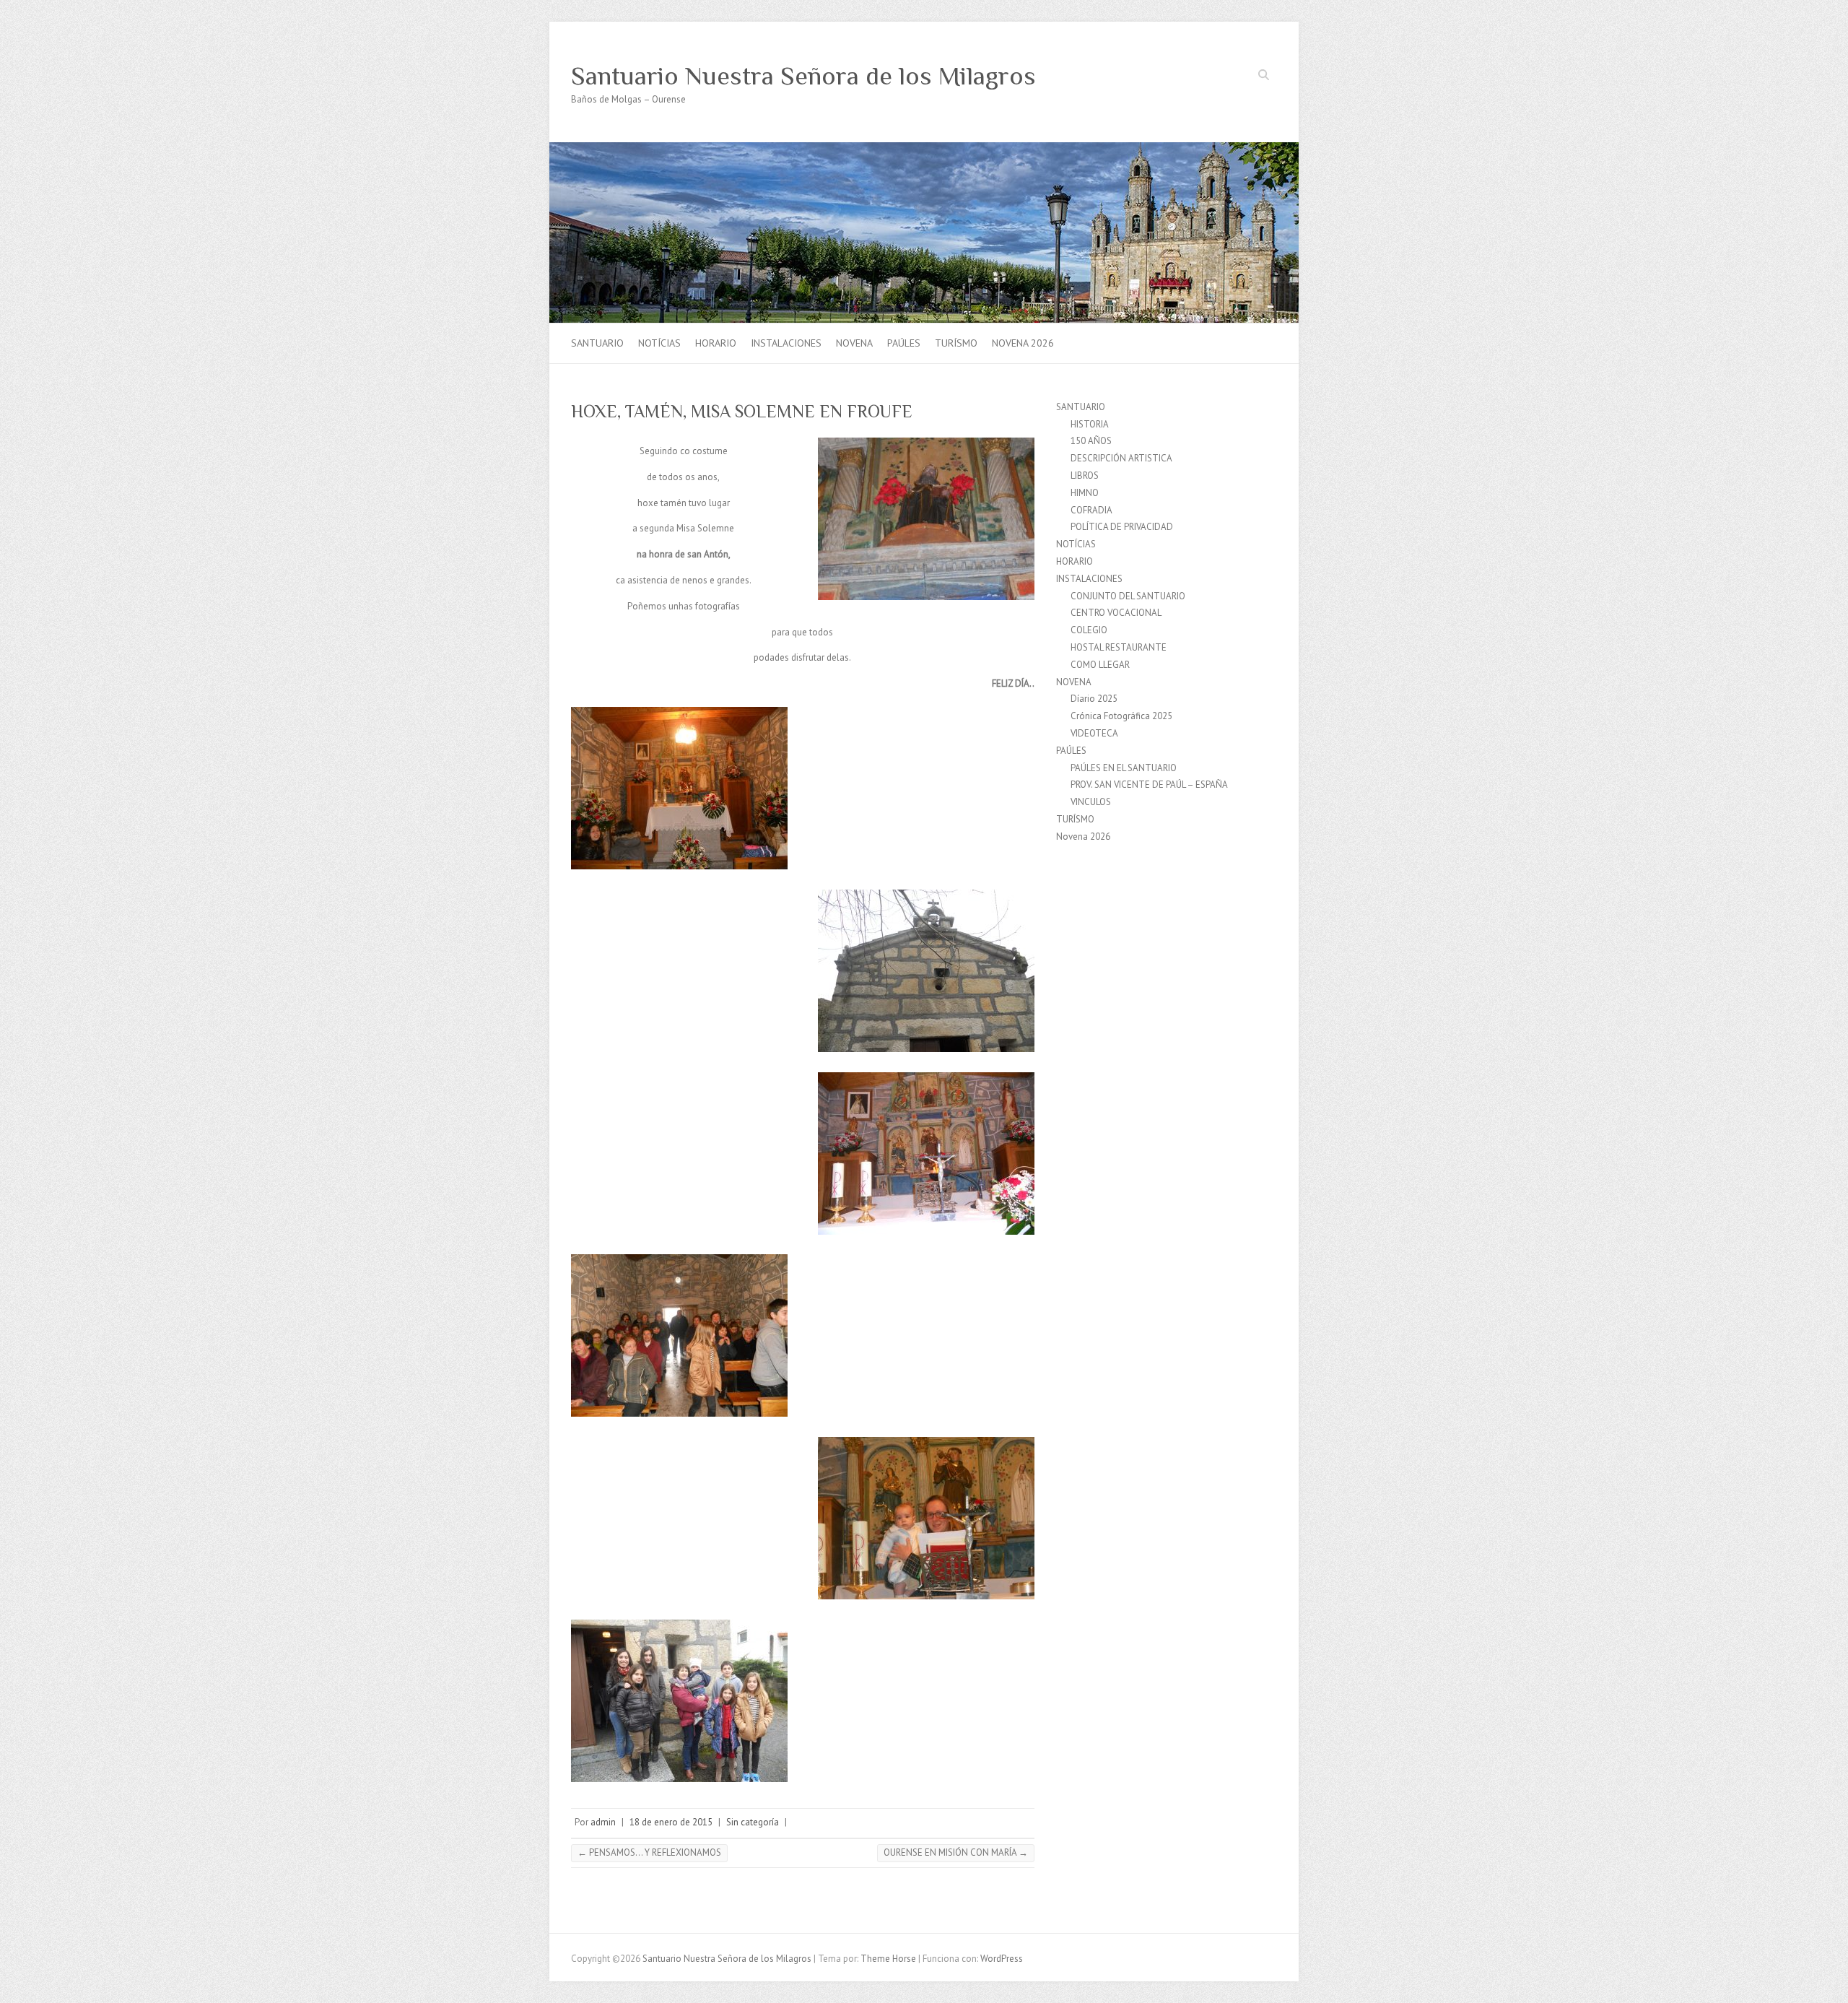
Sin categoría (753, 1822)
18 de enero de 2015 (671, 1822)
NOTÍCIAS (659, 343)
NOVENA (854, 343)
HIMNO (1085, 493)
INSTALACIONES (786, 343)
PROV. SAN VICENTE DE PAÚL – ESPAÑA (1149, 785)
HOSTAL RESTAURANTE (1119, 647)
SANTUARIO (597, 343)
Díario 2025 (1094, 699)
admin (603, 1822)
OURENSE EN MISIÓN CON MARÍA (956, 1852)
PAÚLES (904, 343)
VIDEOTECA (1094, 733)
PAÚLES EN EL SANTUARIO (1124, 768)
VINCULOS (1091, 802)
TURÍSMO (956, 343)
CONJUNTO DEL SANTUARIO (1128, 596)
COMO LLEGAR (1100, 665)
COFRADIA (1091, 510)
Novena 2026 (1023, 343)
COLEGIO (1089, 630)
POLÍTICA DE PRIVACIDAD (1122, 527)
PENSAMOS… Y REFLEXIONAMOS (649, 1852)
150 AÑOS (1091, 441)
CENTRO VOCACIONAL (1116, 613)
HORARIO (716, 343)
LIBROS (1085, 475)
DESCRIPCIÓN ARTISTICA (1121, 458)
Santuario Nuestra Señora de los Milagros (803, 76)
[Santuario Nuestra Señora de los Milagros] (924, 149)
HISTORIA (1090, 424)
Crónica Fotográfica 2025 (1121, 716)
